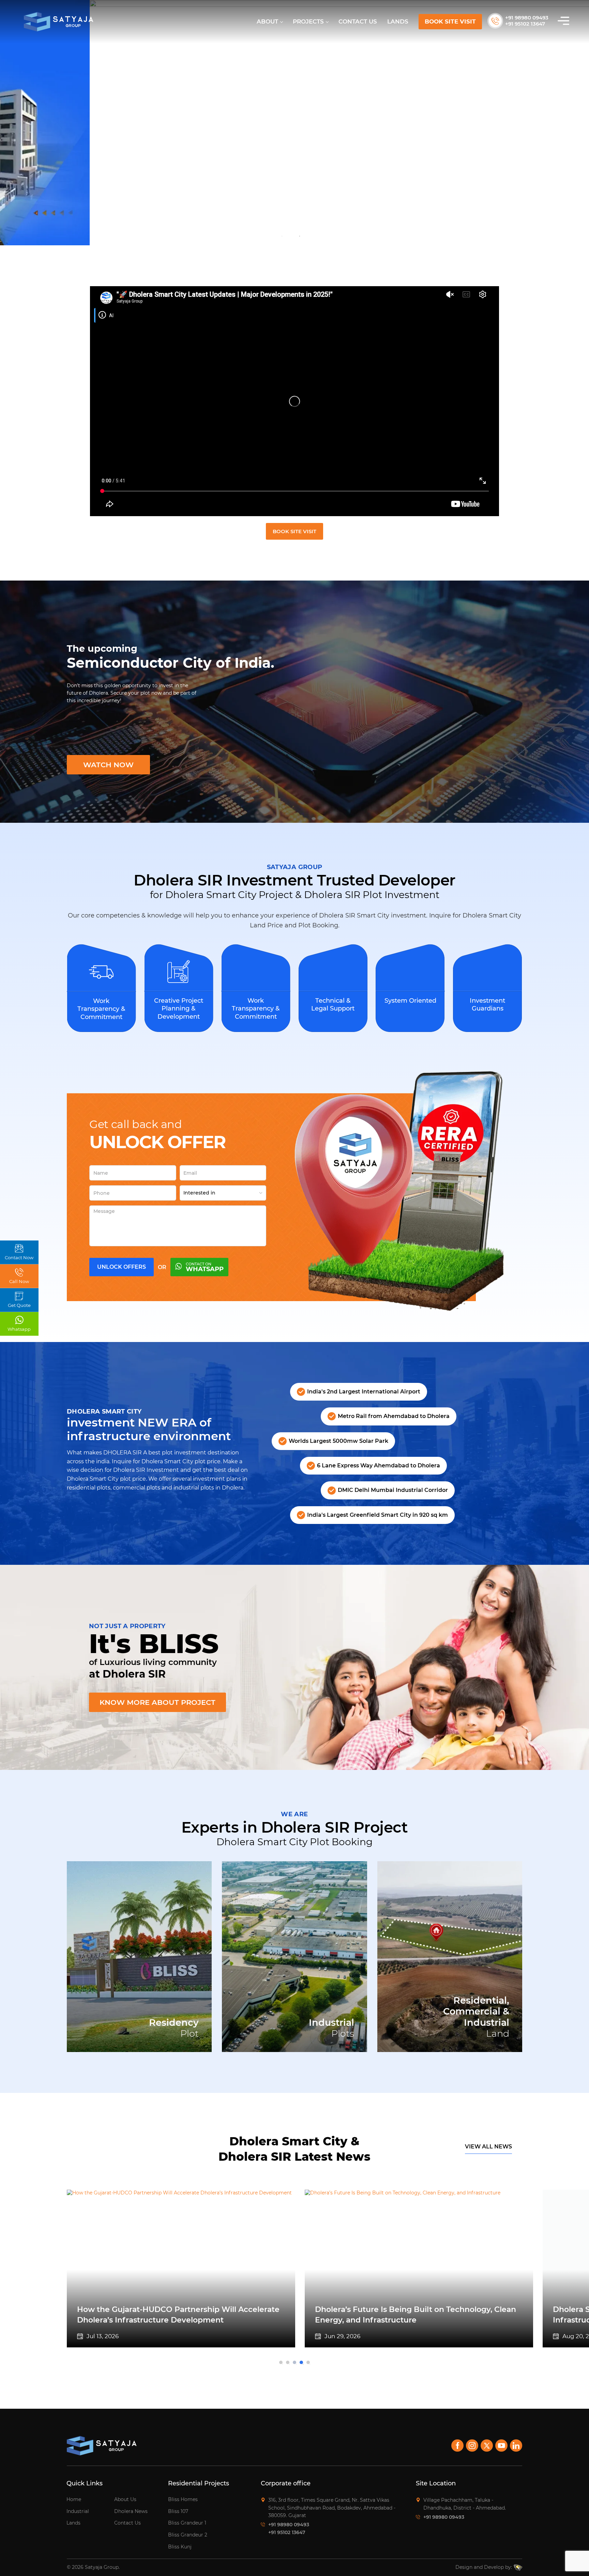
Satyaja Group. (102, 2567)
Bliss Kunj (180, 2547)
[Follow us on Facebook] (457, 2446)
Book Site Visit (450, 21)
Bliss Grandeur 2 (188, 2535)
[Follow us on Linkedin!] (516, 2446)
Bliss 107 (178, 2511)
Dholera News (131, 2511)
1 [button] (282, 236)
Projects (308, 21)
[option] (294, 123)
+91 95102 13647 (525, 24)
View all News (488, 2147)
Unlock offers (122, 1267)
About (267, 21)
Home (74, 2499)
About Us (125, 2499)
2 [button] (300, 236)
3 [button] (296, 2364)
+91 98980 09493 (527, 18)
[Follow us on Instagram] (472, 2446)
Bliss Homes (183, 2499)
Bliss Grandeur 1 (187, 2523)
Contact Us (358, 21)
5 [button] (310, 2364)
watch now (108, 765)
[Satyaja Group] (59, 22)
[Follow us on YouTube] (501, 2446)
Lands (398, 21)
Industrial (78, 2511)
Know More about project (157, 1702)
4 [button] (303, 2364)
